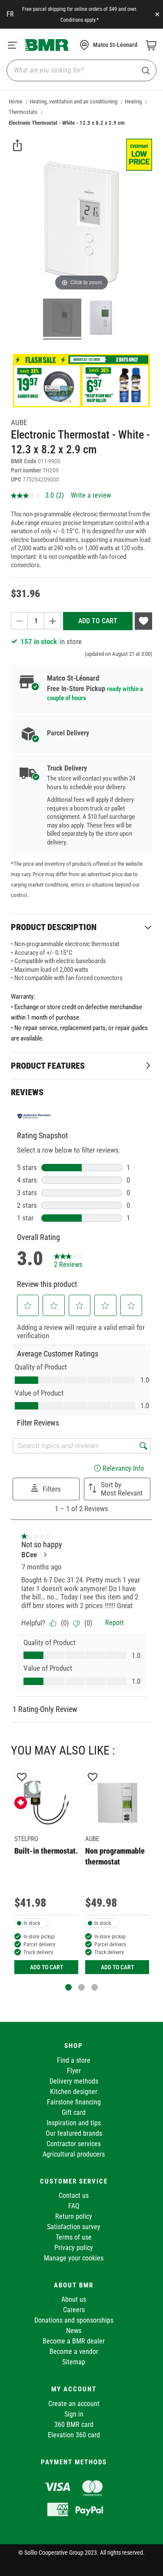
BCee (29, 1555)
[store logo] (47, 45)
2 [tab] (81, 1987)
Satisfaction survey (74, 2227)
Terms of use (74, 2237)
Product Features (48, 1066)
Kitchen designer (74, 2092)
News (74, 2331)
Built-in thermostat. (46, 1851)
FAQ (74, 2206)
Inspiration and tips (74, 2123)
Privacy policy (74, 2248)
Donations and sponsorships (74, 2320)
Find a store (74, 2060)
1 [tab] (68, 1987)
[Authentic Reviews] (34, 1116)
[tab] (81, 927)
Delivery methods (74, 2081)
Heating (133, 101)
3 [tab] (95, 1987)
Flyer (74, 2071)
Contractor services (74, 2144)
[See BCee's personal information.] (45, 1555)
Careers (74, 2310)
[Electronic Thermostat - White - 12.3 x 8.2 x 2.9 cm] (62, 319)
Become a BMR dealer (74, 2341)
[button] (28, 1306)
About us (74, 2299)
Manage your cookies (74, 2258)
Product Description (54, 927)
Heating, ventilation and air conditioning (73, 101)
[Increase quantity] (53, 621)
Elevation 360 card (74, 2435)
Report (115, 1623)
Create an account (74, 2404)
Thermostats (23, 112)
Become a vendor (74, 2352)
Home (15, 101)
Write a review (91, 495)
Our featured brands (74, 2133)
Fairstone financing (74, 2102)
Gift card (74, 2112)
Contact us (74, 2195)
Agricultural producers (74, 2154)
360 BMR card (74, 2425)
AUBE (19, 422)
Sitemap (74, 2362)
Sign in (74, 2414)
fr (10, 14)
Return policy (74, 2216)
